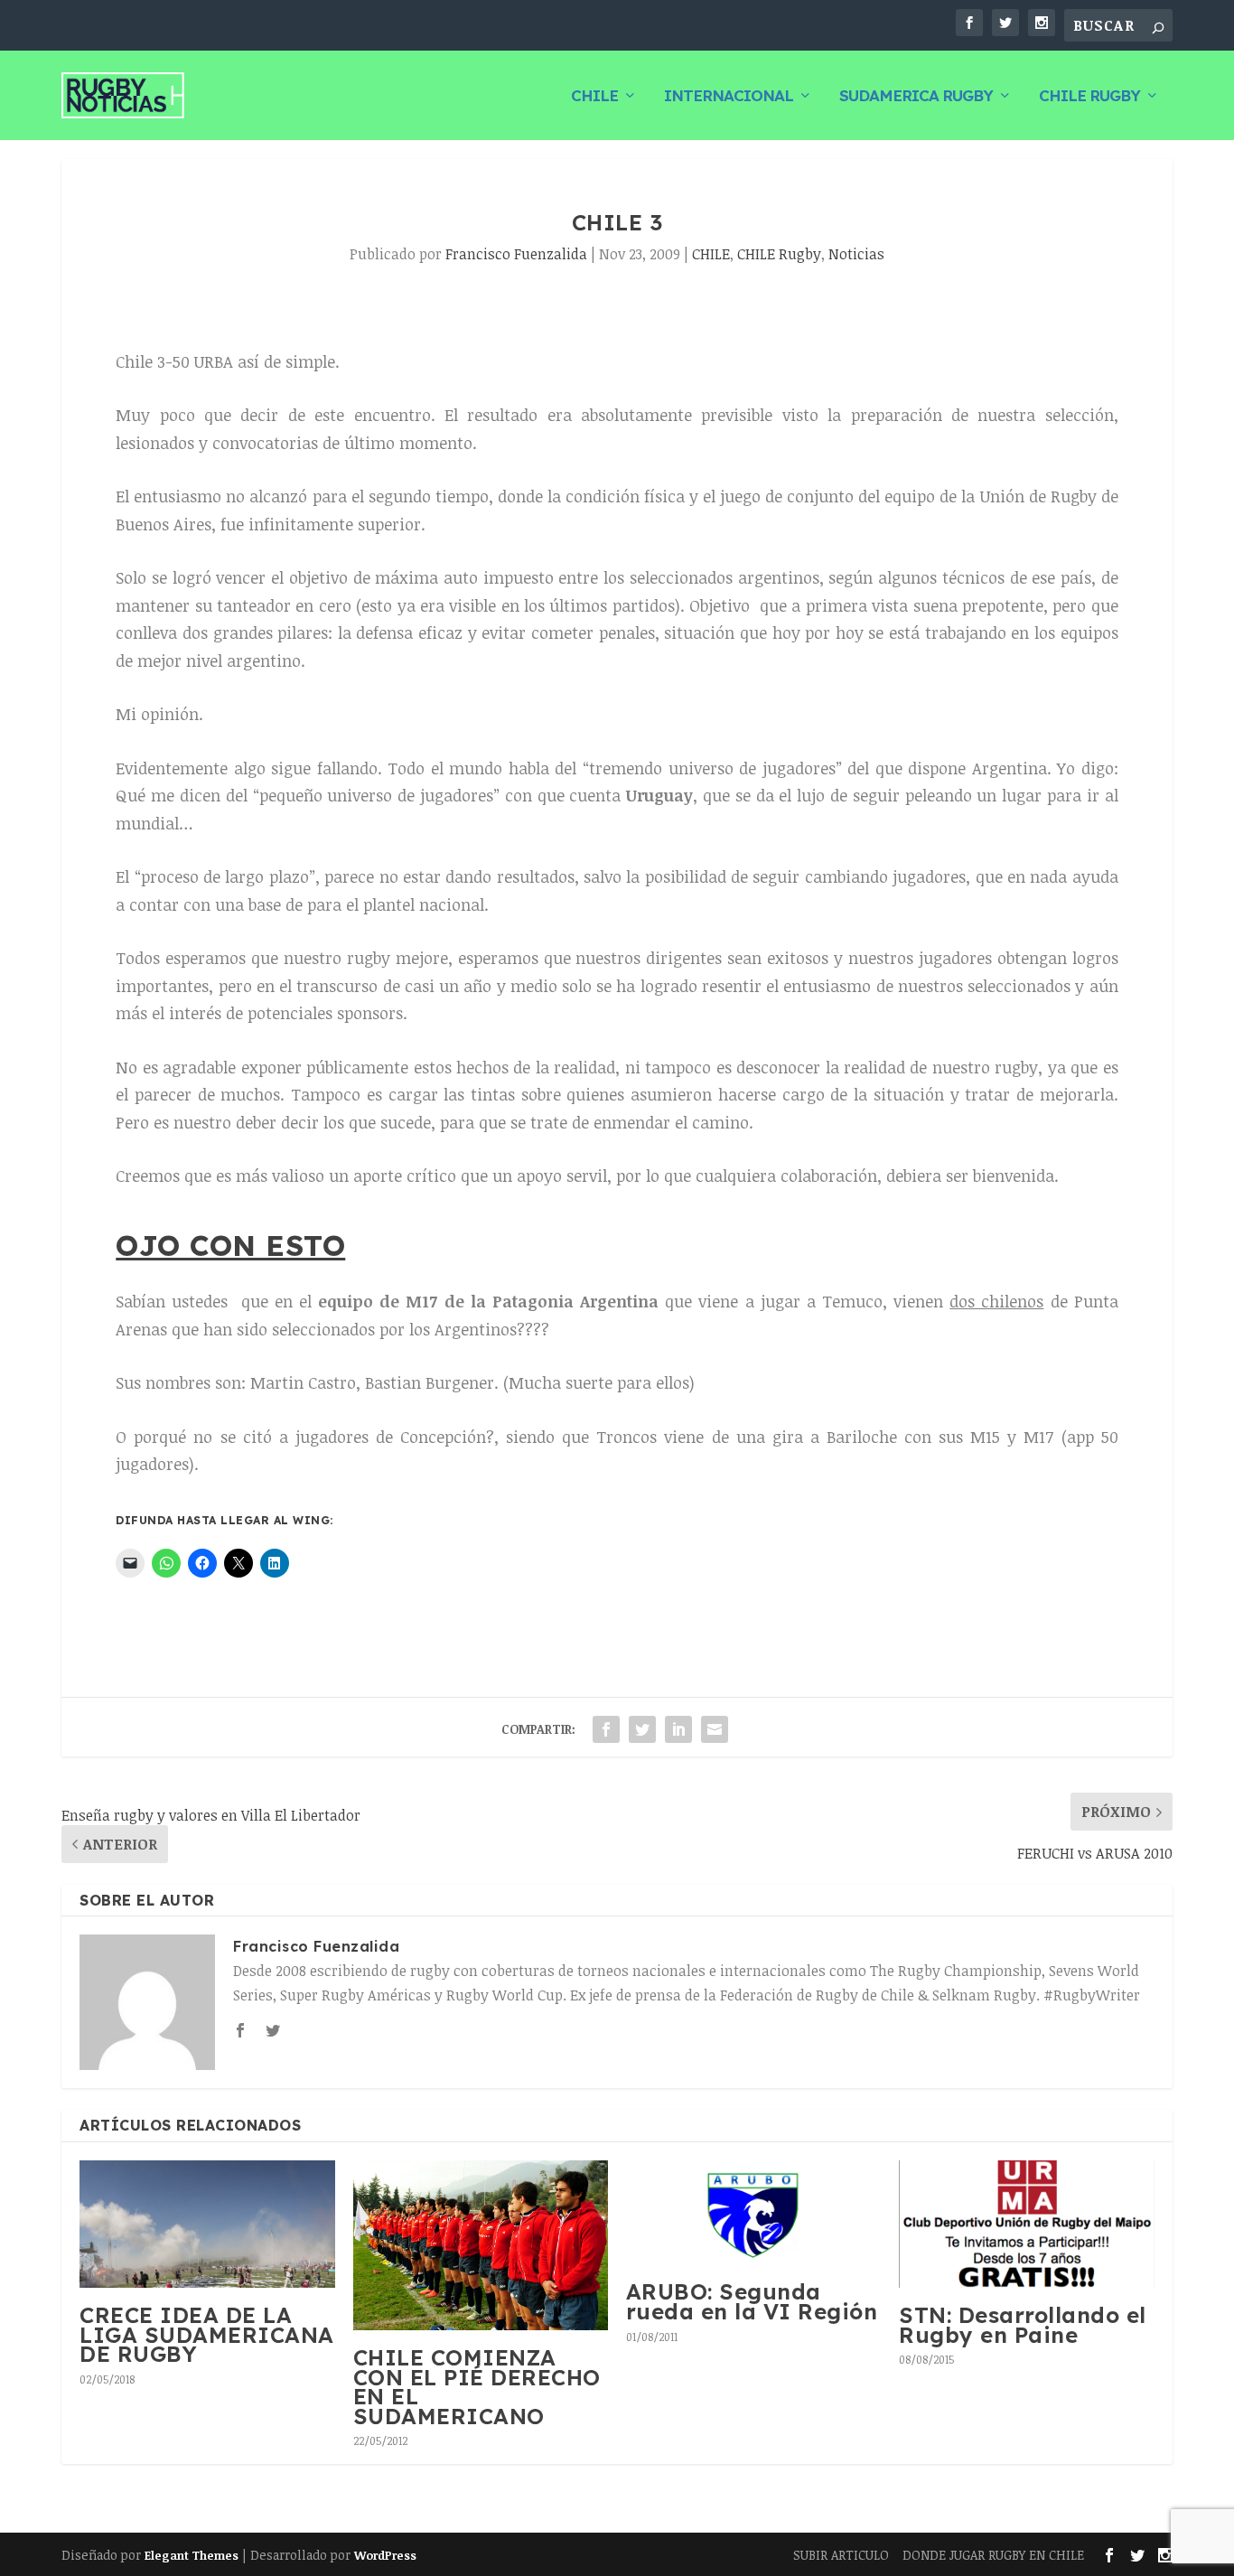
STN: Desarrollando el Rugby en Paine (1023, 2325)
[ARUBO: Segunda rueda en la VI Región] (753, 2213)
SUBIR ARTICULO (841, 2555)
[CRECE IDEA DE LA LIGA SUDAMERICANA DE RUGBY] (207, 2224)
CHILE (594, 97)
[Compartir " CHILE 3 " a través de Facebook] (606, 1729)
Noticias (856, 254)
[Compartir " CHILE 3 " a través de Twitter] (642, 1729)
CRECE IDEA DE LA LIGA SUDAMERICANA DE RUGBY (207, 2334)
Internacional (729, 97)
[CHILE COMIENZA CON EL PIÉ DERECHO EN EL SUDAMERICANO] (481, 2245)
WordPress (385, 2555)
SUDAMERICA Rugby (916, 97)
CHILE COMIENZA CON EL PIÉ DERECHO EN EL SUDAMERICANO (477, 2387)
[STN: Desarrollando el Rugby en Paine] (1026, 2224)
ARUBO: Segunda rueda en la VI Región (752, 2301)
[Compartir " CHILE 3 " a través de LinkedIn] (678, 1729)
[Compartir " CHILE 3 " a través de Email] (715, 1729)
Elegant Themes (192, 2555)
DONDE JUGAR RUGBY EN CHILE (993, 2555)
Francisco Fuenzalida (516, 254)
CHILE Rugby (1089, 97)
